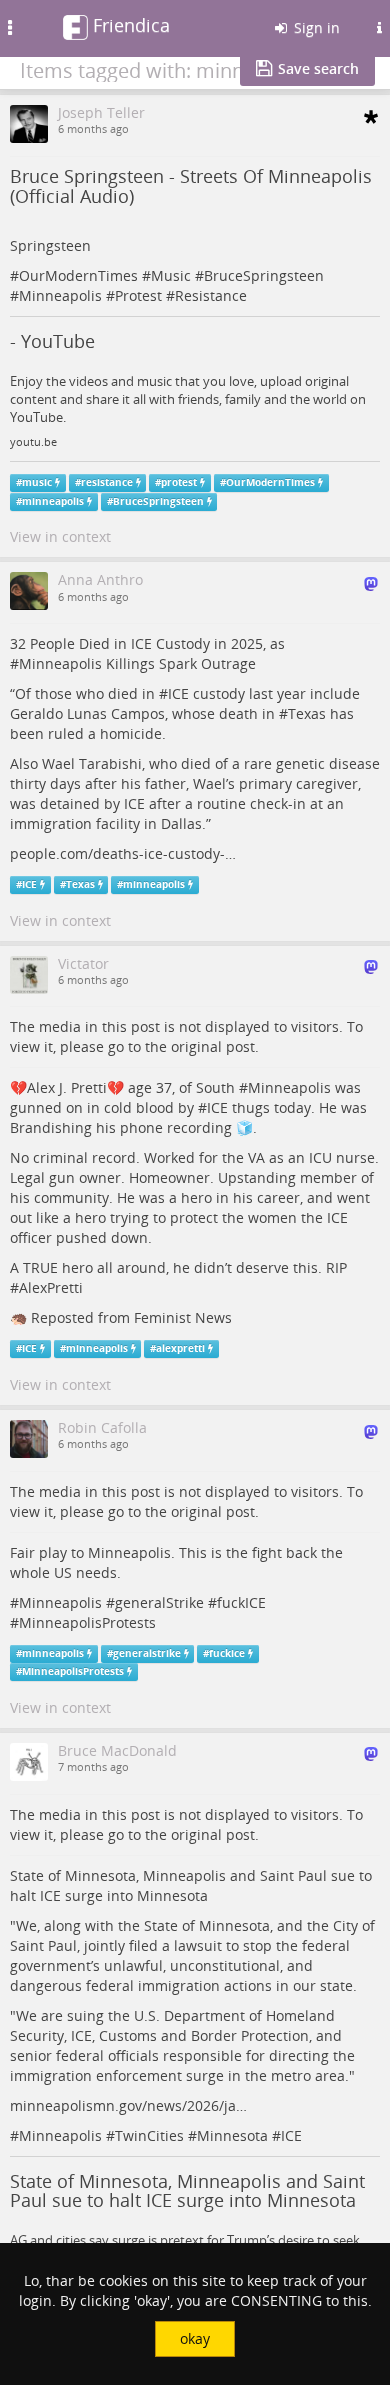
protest (179, 482)
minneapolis (53, 501)
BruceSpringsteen (264, 275)
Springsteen (50, 245)
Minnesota (232, 2135)
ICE (178, 693)
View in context (60, 536)
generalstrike (147, 1653)
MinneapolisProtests (87, 1622)
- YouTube (52, 341)
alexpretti (180, 1348)
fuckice (227, 1653)
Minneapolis (60, 295)
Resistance (211, 295)
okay (195, 2338)
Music (171, 275)
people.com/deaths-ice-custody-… (123, 853)
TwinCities (149, 2135)
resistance (107, 482)
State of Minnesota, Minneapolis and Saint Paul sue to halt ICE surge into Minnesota (187, 2191)
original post (213, 1046)
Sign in (315, 27)
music (37, 482)
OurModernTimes (78, 275)
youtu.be (33, 442)
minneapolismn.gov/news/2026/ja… (128, 2105)
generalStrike (159, 1602)
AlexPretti (51, 1287)
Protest (138, 295)
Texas (307, 713)
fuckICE (241, 1602)
